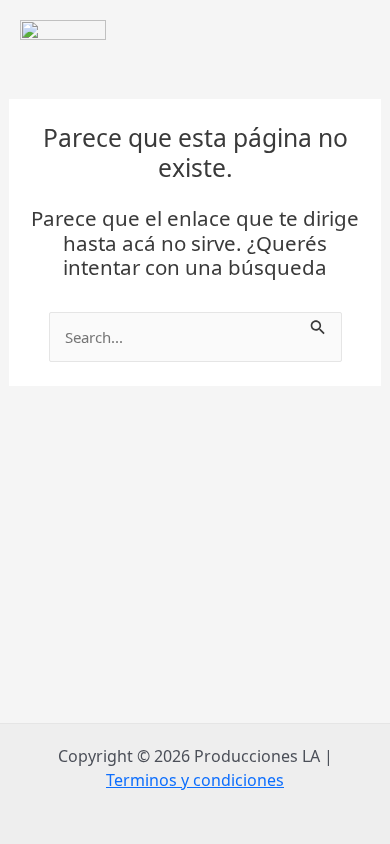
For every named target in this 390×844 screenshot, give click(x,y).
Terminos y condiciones (195, 780)
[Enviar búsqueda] (318, 324)
